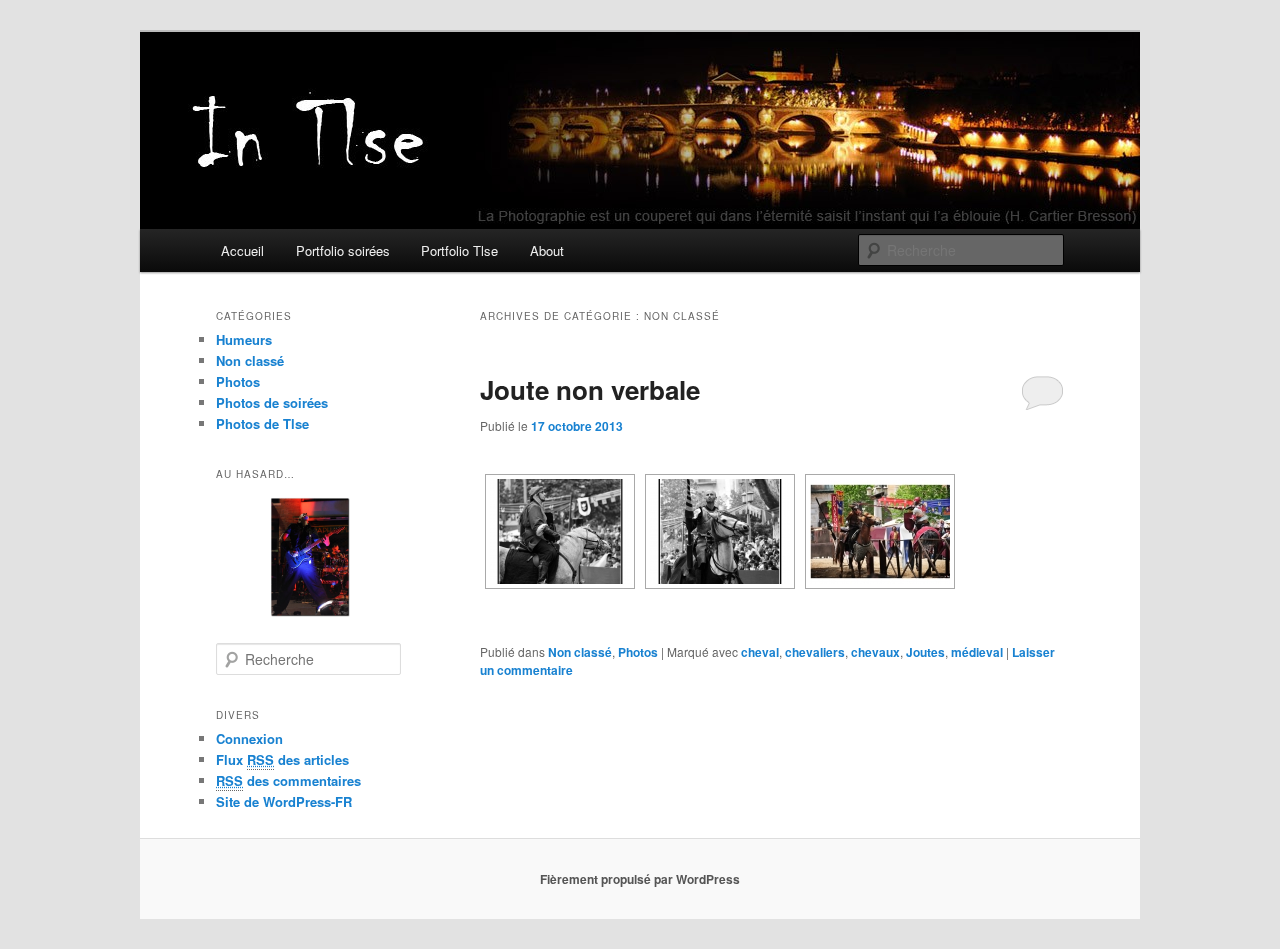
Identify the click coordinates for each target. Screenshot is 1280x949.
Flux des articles (282, 759)
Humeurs (244, 339)
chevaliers (815, 652)
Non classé (580, 652)
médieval (977, 652)
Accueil (242, 250)
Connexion (249, 738)
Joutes (925, 652)
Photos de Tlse (262, 423)
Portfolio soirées (343, 250)
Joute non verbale (590, 389)
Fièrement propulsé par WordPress (640, 879)
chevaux (875, 652)
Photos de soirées (272, 402)
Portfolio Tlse (459, 250)
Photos (638, 652)
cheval (760, 652)
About (547, 250)
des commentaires (288, 780)
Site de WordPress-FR (284, 801)
